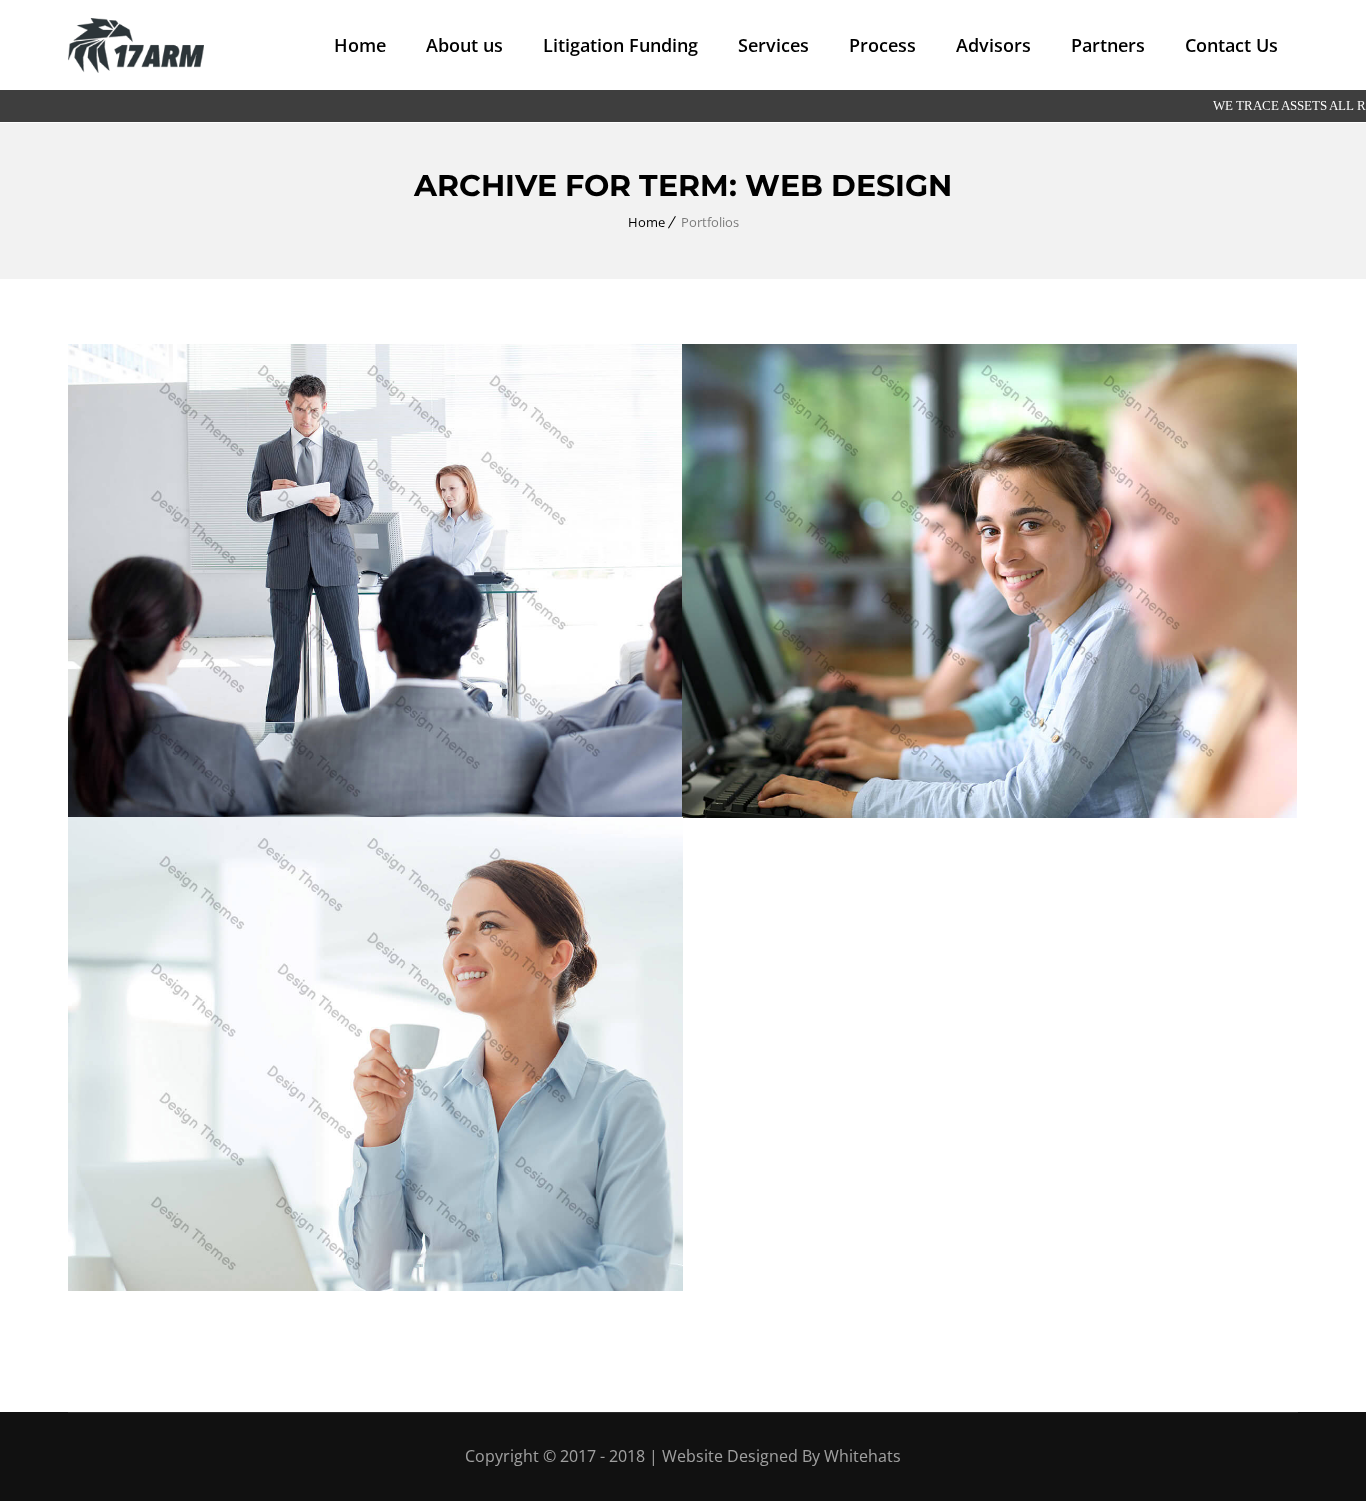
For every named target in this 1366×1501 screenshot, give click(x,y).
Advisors (993, 45)
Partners (1108, 45)
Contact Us (1231, 45)
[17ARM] (136, 45)
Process (882, 45)
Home (360, 45)
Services (773, 45)
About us (464, 45)
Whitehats (862, 1456)
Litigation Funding (620, 45)
